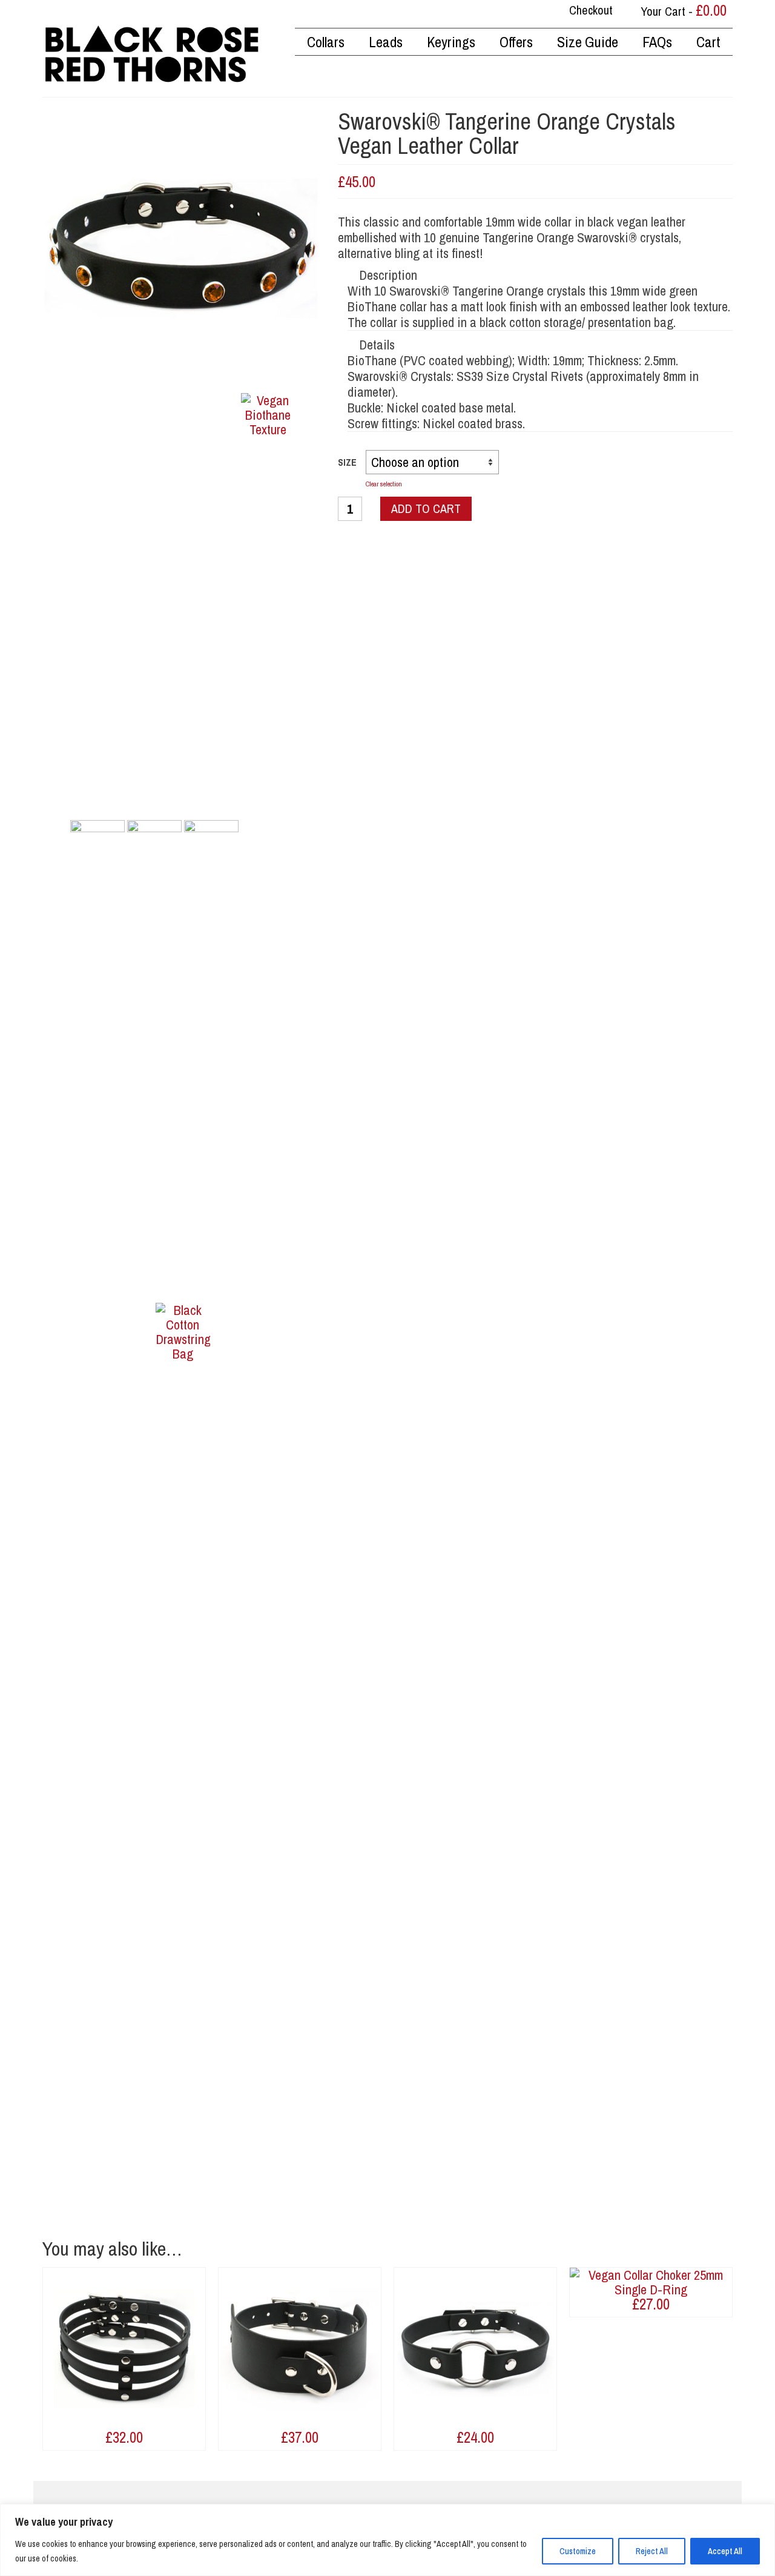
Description (388, 275)
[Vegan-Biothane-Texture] (268, 846)
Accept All (725, 2551)
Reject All (652, 2551)
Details (377, 345)
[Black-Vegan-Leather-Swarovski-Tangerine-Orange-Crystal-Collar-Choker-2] (154, 846)
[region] (387, 2540)
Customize (578, 2551)
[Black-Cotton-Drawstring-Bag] (183, 1756)
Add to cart (426, 508)
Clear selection (384, 484)
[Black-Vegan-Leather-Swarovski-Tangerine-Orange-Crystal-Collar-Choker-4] (211, 846)
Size (347, 462)
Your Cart (682, 10)
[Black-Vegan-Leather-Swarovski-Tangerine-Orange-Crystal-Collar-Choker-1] (181, 247)
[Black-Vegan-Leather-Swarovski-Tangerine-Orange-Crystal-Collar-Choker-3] (97, 846)
